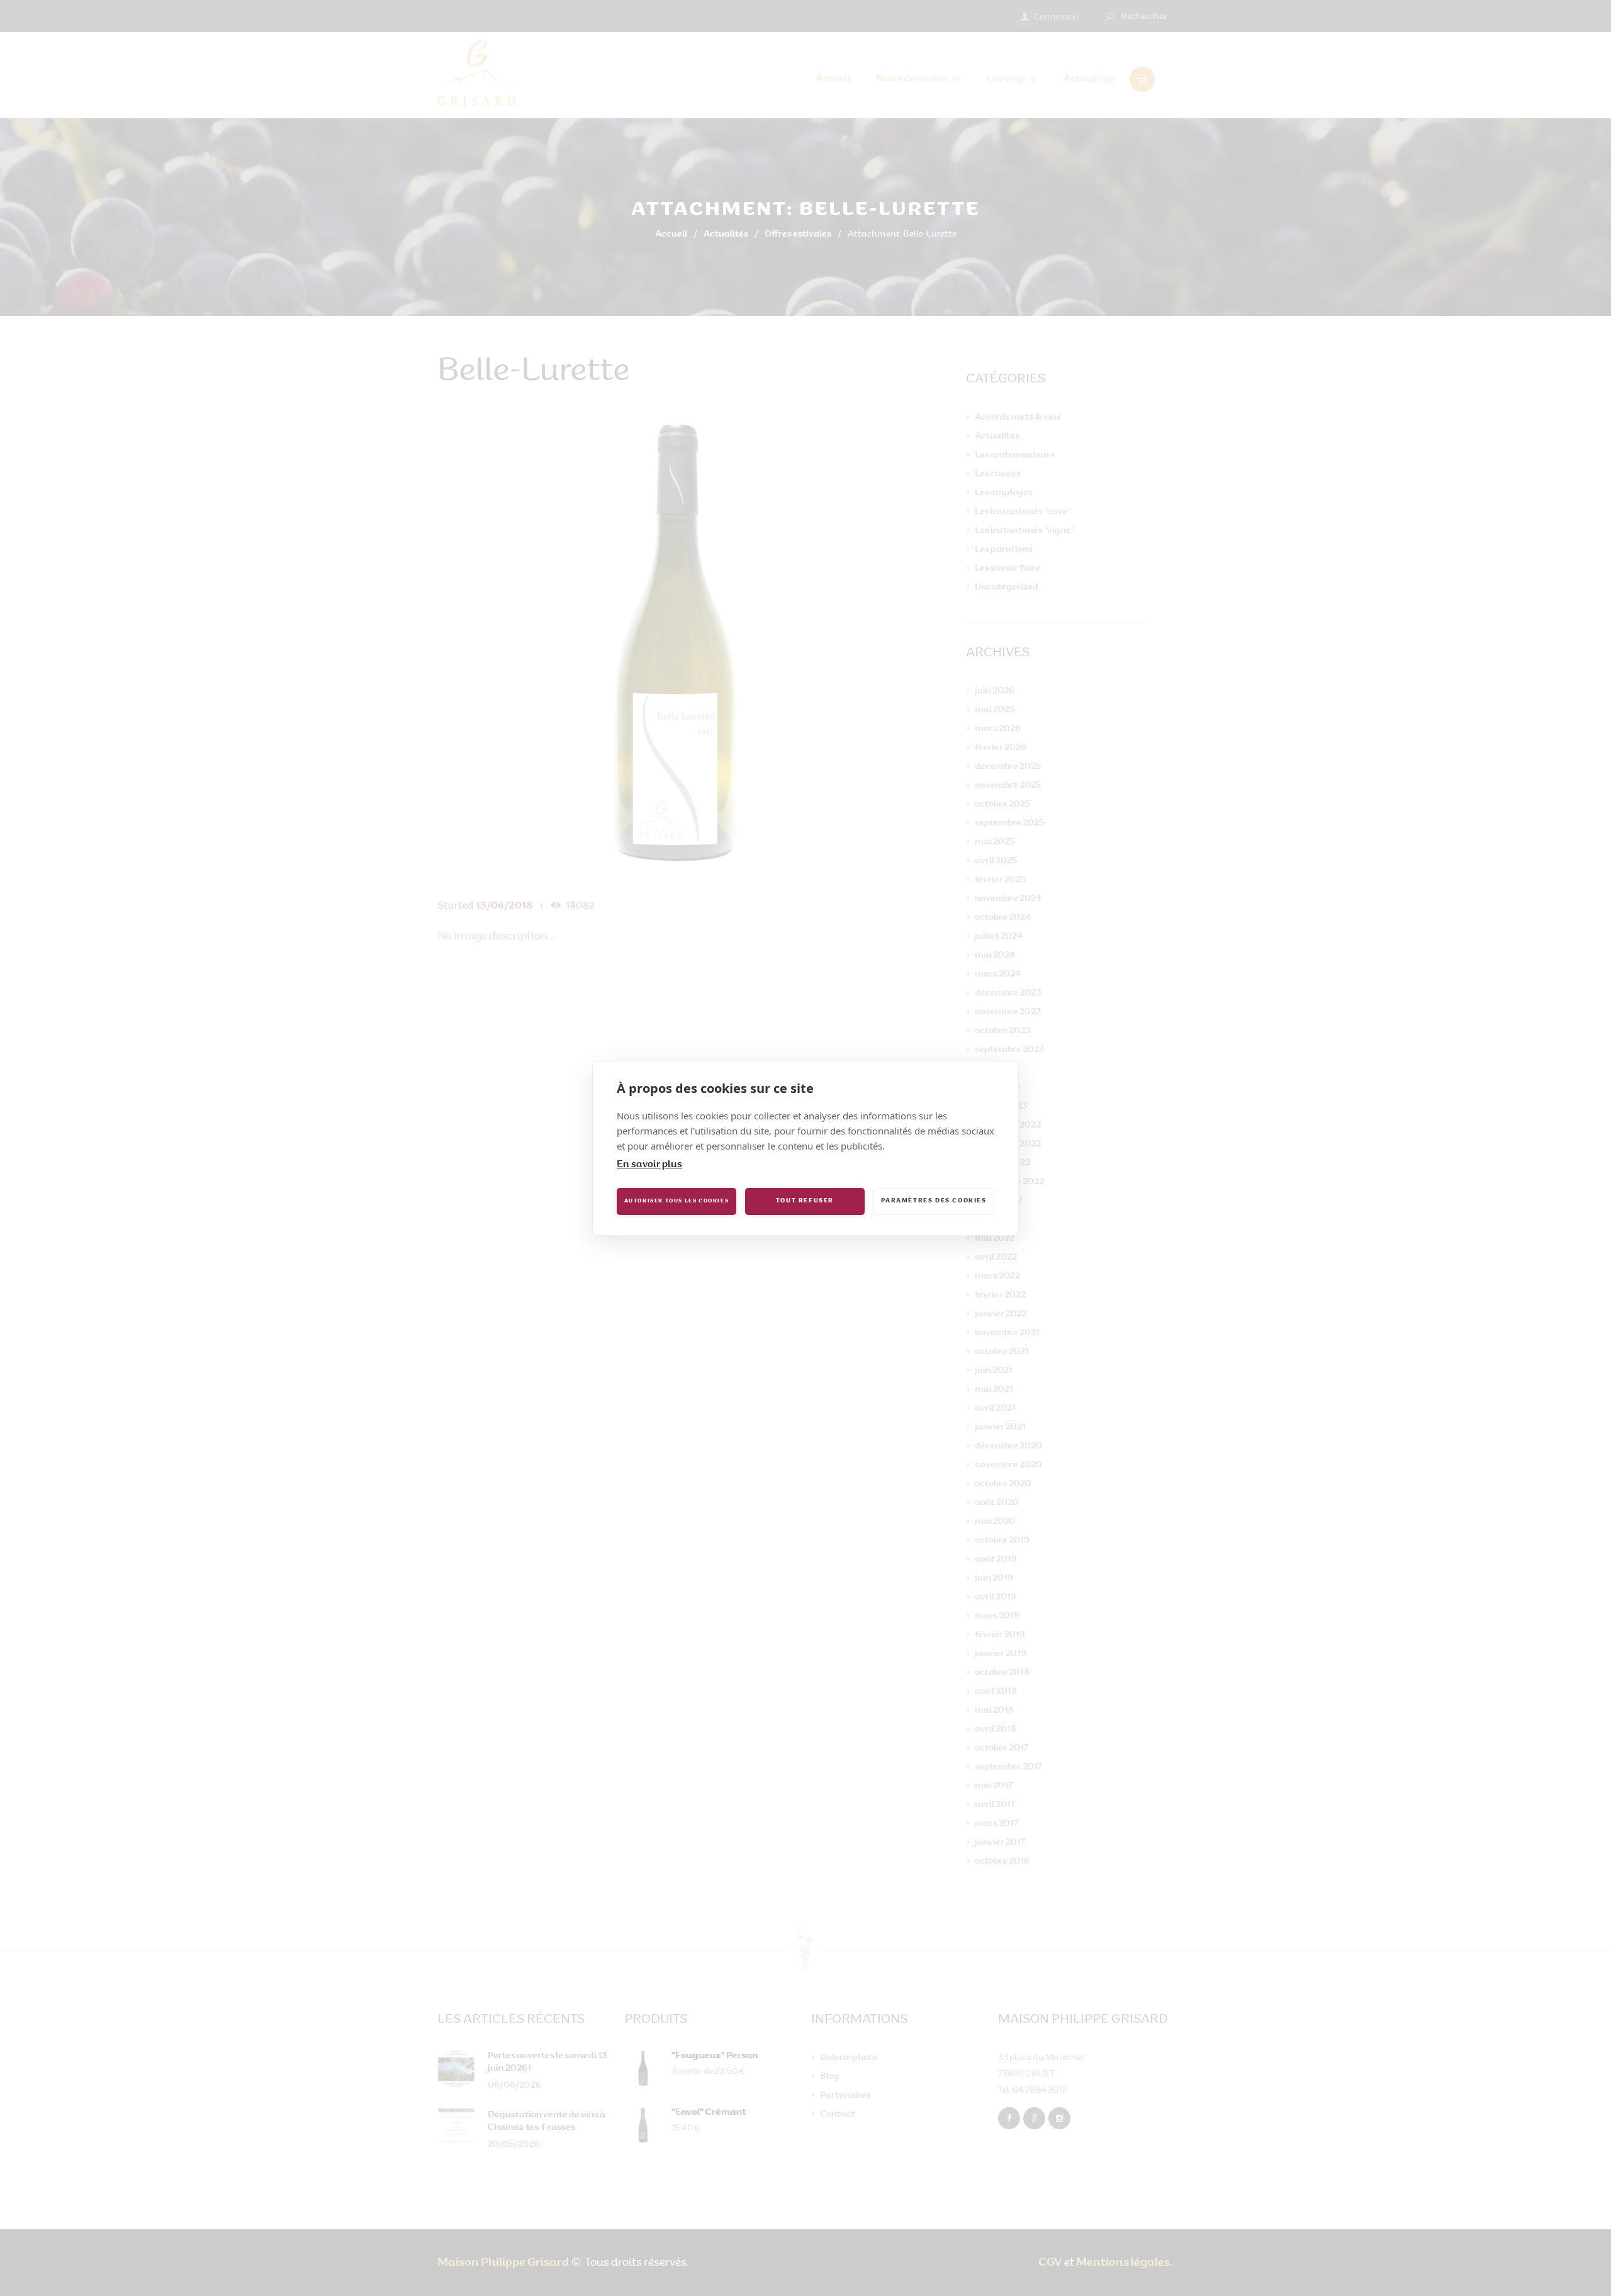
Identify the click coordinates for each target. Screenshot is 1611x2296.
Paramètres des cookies (934, 1201)
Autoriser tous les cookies (677, 1201)
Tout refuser (805, 1201)
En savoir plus (649, 1165)
